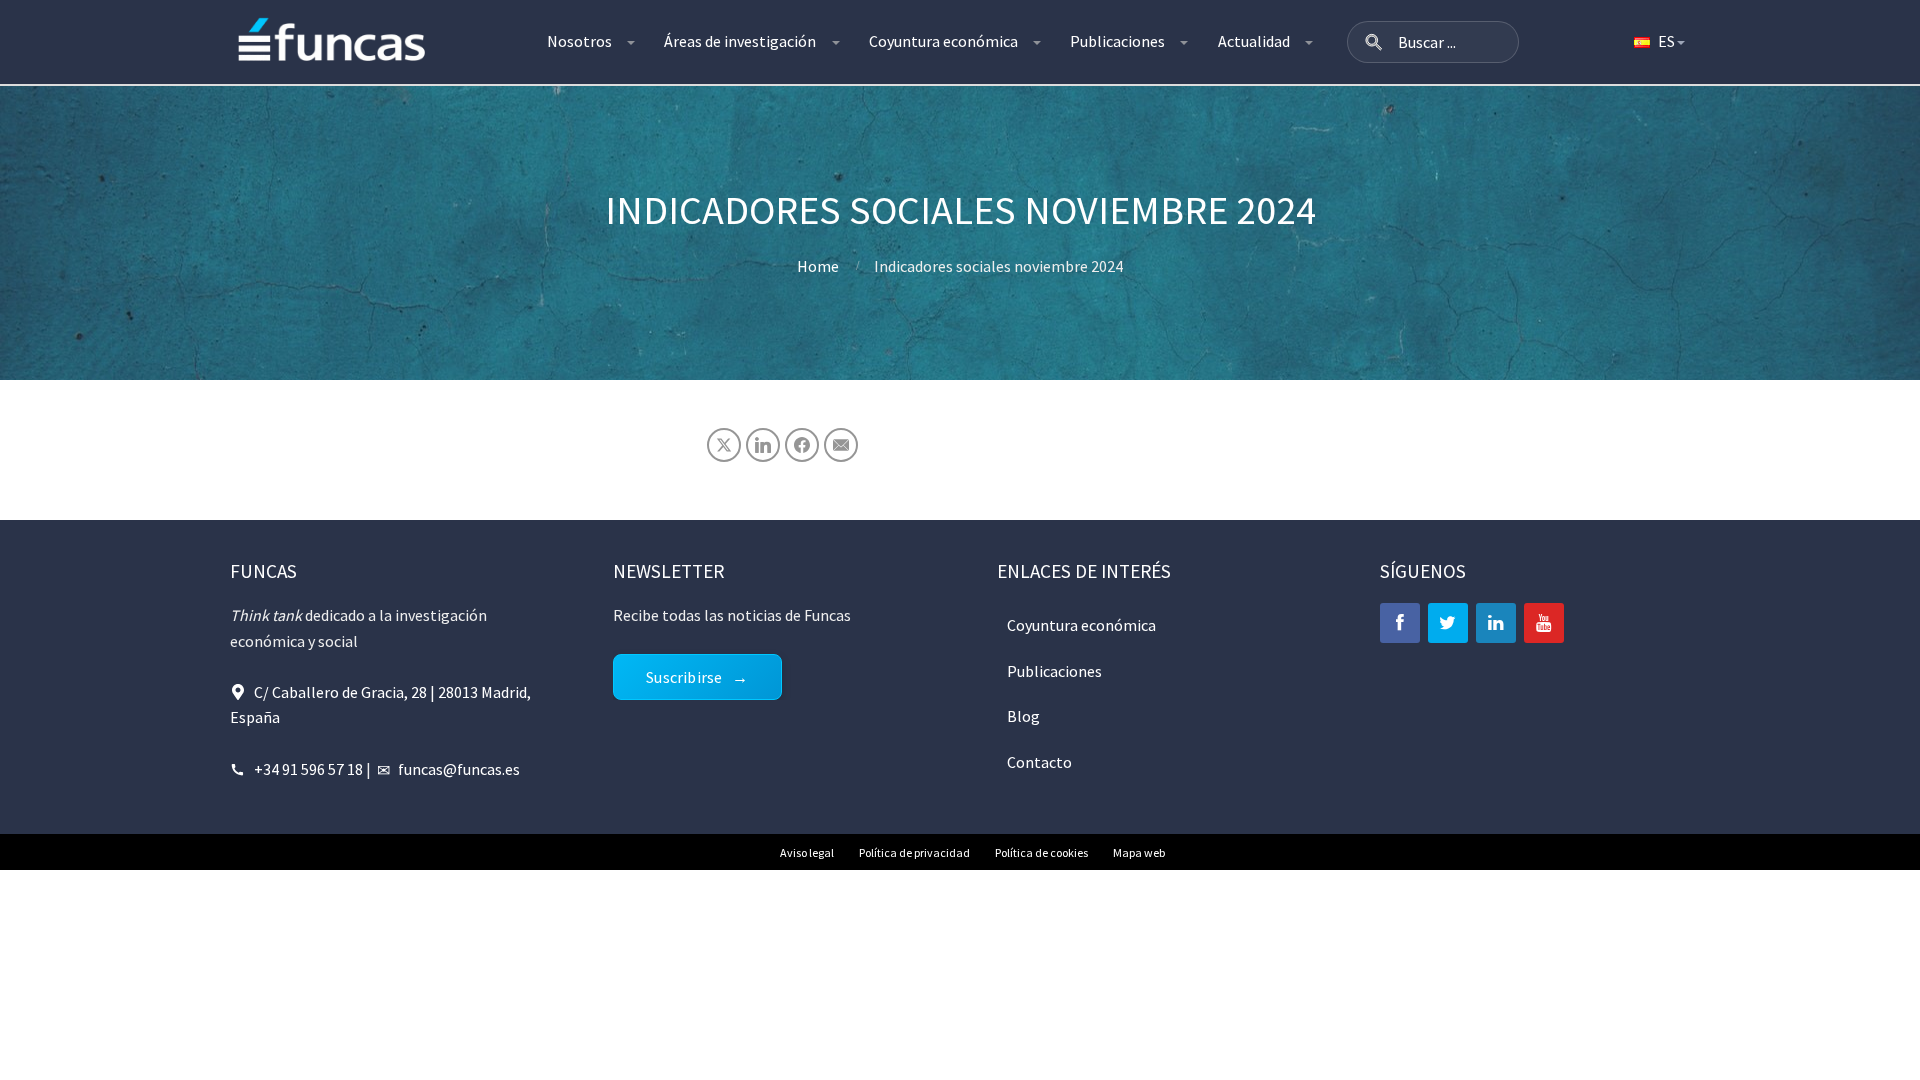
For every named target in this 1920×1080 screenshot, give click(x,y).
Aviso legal (807, 852)
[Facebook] (1400, 623)
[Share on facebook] (802, 445)
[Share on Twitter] (724, 445)
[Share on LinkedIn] (763, 445)
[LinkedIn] (1496, 623)
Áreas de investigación (740, 41)
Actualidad (1254, 41)
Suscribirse (684, 677)
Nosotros (579, 41)
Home (818, 266)
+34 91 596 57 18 (308, 769)
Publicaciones (1117, 41)
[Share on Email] (841, 445)
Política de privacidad (914, 852)
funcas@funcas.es (459, 769)
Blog (1023, 716)
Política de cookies (1041, 852)
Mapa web (1139, 852)
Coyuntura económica (943, 41)
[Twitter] (1448, 623)
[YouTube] (1544, 623)
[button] (1374, 42)
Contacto (1039, 762)
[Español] (1658, 42)
